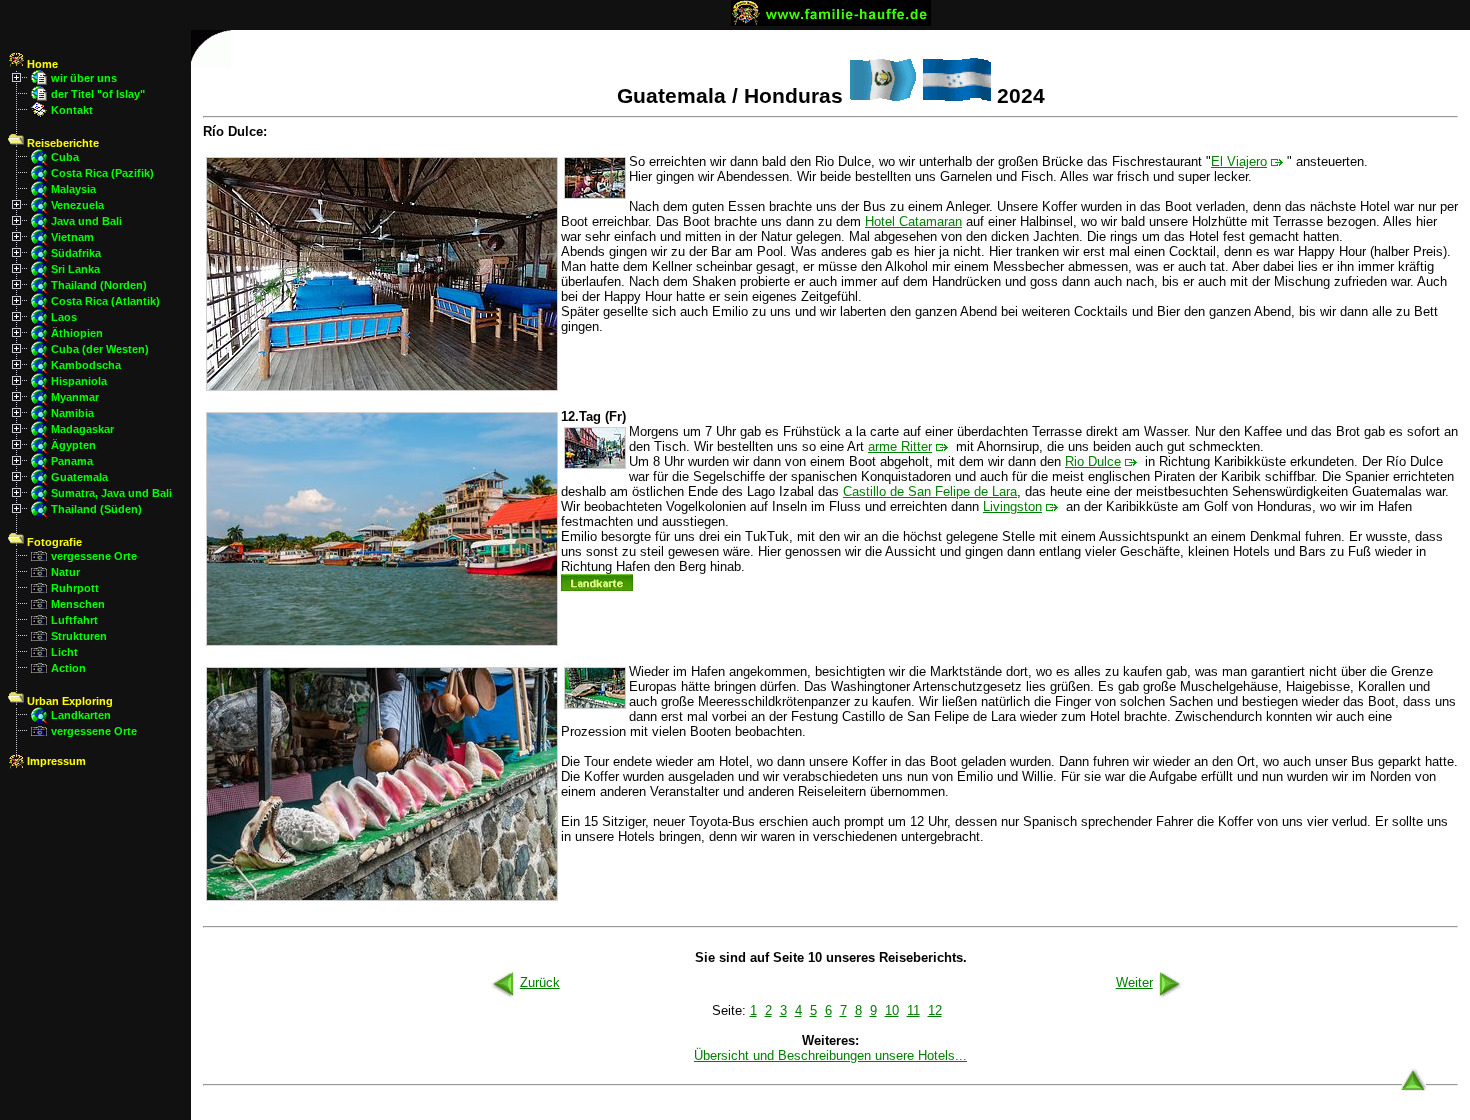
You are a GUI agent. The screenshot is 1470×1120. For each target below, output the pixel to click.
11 (913, 1010)
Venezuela (77, 205)
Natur (65, 572)
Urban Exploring (68, 701)
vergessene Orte (94, 556)
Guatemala (79, 477)
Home (41, 64)
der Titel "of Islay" (98, 94)
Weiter (1134, 982)
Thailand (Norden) (99, 285)
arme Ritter (900, 446)
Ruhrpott (75, 588)
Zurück (540, 982)
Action (68, 668)
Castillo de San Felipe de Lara (930, 491)
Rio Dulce (1093, 461)
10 (892, 1010)
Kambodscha (86, 365)
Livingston (1012, 506)
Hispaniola (79, 381)
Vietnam (72, 237)
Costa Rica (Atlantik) (105, 301)
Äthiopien (77, 333)
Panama (72, 461)
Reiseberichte (61, 143)
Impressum (55, 761)
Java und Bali (86, 221)
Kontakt (72, 110)
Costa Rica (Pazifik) (102, 173)
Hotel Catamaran (913, 221)
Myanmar (75, 397)
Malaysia (73, 189)
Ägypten (73, 445)
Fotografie (53, 542)
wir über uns (84, 78)
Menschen (78, 604)
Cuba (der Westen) (100, 349)
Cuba (65, 157)
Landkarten (81, 715)
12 (935, 1010)
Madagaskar (82, 429)
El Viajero (1239, 161)
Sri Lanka (75, 269)
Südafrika (76, 253)
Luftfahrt (74, 620)
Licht (64, 652)
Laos (64, 317)
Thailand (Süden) (96, 509)
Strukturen (79, 636)
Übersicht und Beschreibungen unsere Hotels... (830, 1055)
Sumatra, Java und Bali (111, 493)
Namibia (72, 413)
